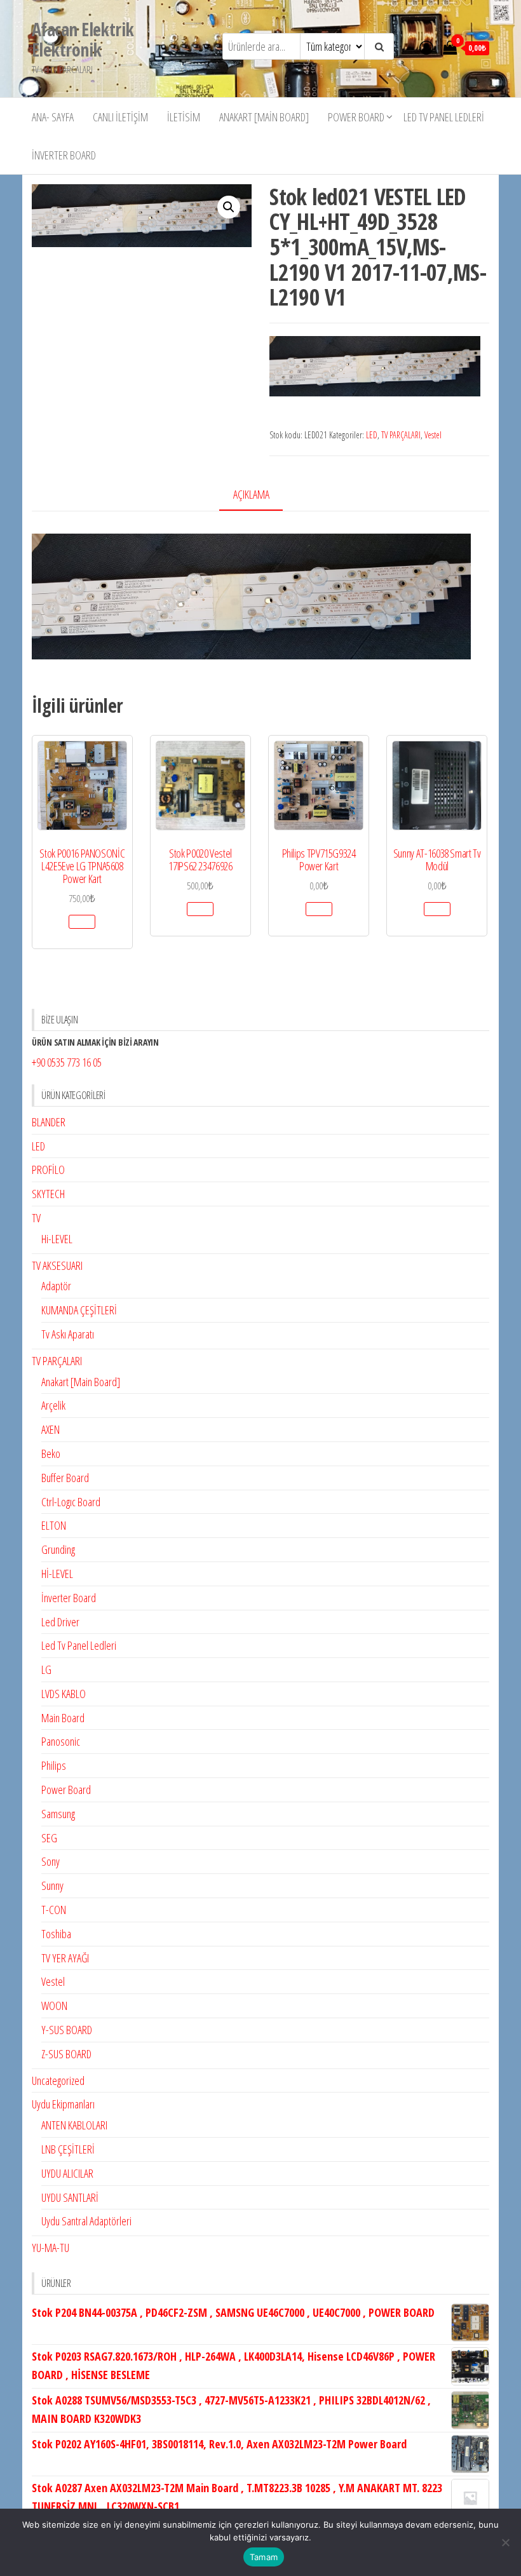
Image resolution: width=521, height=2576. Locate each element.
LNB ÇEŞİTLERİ (68, 2149)
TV (36, 1218)
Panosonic (61, 1741)
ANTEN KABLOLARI (74, 2125)
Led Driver (60, 1622)
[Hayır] (505, 2542)
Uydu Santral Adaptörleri (86, 2221)
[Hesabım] (426, 47)
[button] (229, 207)
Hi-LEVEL (57, 1239)
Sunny (52, 1885)
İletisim (184, 117)
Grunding (58, 1549)
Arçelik (53, 1405)
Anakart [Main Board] (264, 117)
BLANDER (49, 1122)
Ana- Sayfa (53, 117)
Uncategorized (58, 2080)
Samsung (58, 1814)
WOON (54, 2006)
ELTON (54, 1525)
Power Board (356, 117)
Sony (51, 1861)
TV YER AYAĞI (65, 1958)
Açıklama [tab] (251, 494)
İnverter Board (64, 155)
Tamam (264, 2557)
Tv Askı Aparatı (68, 1334)
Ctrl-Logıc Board (71, 1502)
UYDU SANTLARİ (70, 2197)
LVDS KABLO (64, 1694)
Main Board (63, 1718)
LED (372, 435)
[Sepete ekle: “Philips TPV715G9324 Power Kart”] (319, 909)
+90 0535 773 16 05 (67, 1062)
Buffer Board (65, 1478)
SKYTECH (48, 1194)
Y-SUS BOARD (67, 2030)
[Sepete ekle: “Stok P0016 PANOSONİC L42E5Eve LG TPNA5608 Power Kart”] (82, 922)
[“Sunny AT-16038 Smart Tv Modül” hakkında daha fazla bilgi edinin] (437, 909)
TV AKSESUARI (57, 1265)
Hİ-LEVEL (57, 1574)
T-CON (54, 1910)
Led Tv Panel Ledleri (444, 117)
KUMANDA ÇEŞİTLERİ (79, 1310)
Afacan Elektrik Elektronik (83, 39)
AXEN (51, 1429)
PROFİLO (48, 1170)
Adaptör (56, 1286)
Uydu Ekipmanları (63, 2104)
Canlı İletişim (120, 117)
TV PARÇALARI (401, 435)
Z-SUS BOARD (66, 2054)
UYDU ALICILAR (67, 2173)
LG (46, 1669)
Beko (51, 1453)
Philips (54, 1765)
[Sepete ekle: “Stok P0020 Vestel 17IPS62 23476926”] (200, 909)
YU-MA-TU (51, 2248)
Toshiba (56, 1934)
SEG (49, 1838)
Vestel (433, 435)
